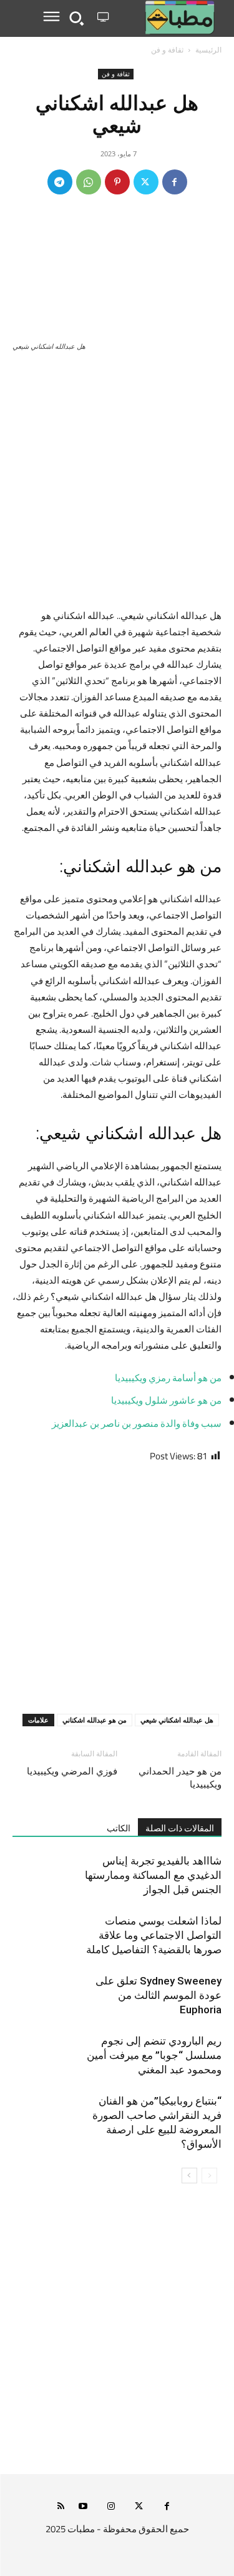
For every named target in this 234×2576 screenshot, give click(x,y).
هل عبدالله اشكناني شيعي (177, 1720)
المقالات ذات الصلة (180, 1828)
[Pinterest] (117, 182)
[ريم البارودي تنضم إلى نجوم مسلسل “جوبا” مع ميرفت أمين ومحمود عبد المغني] (190, 2055)
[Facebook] (175, 182)
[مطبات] (168, 18)
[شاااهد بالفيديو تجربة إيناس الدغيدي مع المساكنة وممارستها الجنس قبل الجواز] (190, 1875)
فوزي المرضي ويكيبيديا (72, 1771)
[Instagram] (111, 2507)
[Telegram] (60, 182)
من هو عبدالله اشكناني (95, 1720)
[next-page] (189, 2176)
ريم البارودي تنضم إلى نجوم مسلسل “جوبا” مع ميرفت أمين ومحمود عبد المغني (154, 2055)
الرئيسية (208, 50)
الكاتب (119, 1828)
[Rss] (61, 2507)
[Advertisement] (117, 486)
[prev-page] (209, 2176)
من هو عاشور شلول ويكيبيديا (166, 1400)
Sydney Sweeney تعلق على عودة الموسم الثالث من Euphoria (158, 1995)
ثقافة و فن (167, 50)
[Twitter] (146, 182)
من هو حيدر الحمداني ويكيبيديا (180, 1778)
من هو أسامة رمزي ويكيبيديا (168, 1378)
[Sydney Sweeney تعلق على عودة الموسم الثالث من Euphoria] (190, 1995)
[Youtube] (83, 2507)
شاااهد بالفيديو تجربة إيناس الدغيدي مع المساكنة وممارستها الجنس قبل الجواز (153, 1875)
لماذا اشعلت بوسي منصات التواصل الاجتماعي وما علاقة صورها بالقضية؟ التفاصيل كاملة (154, 1935)
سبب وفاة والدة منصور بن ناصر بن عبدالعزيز (137, 1423)
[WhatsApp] (89, 182)
